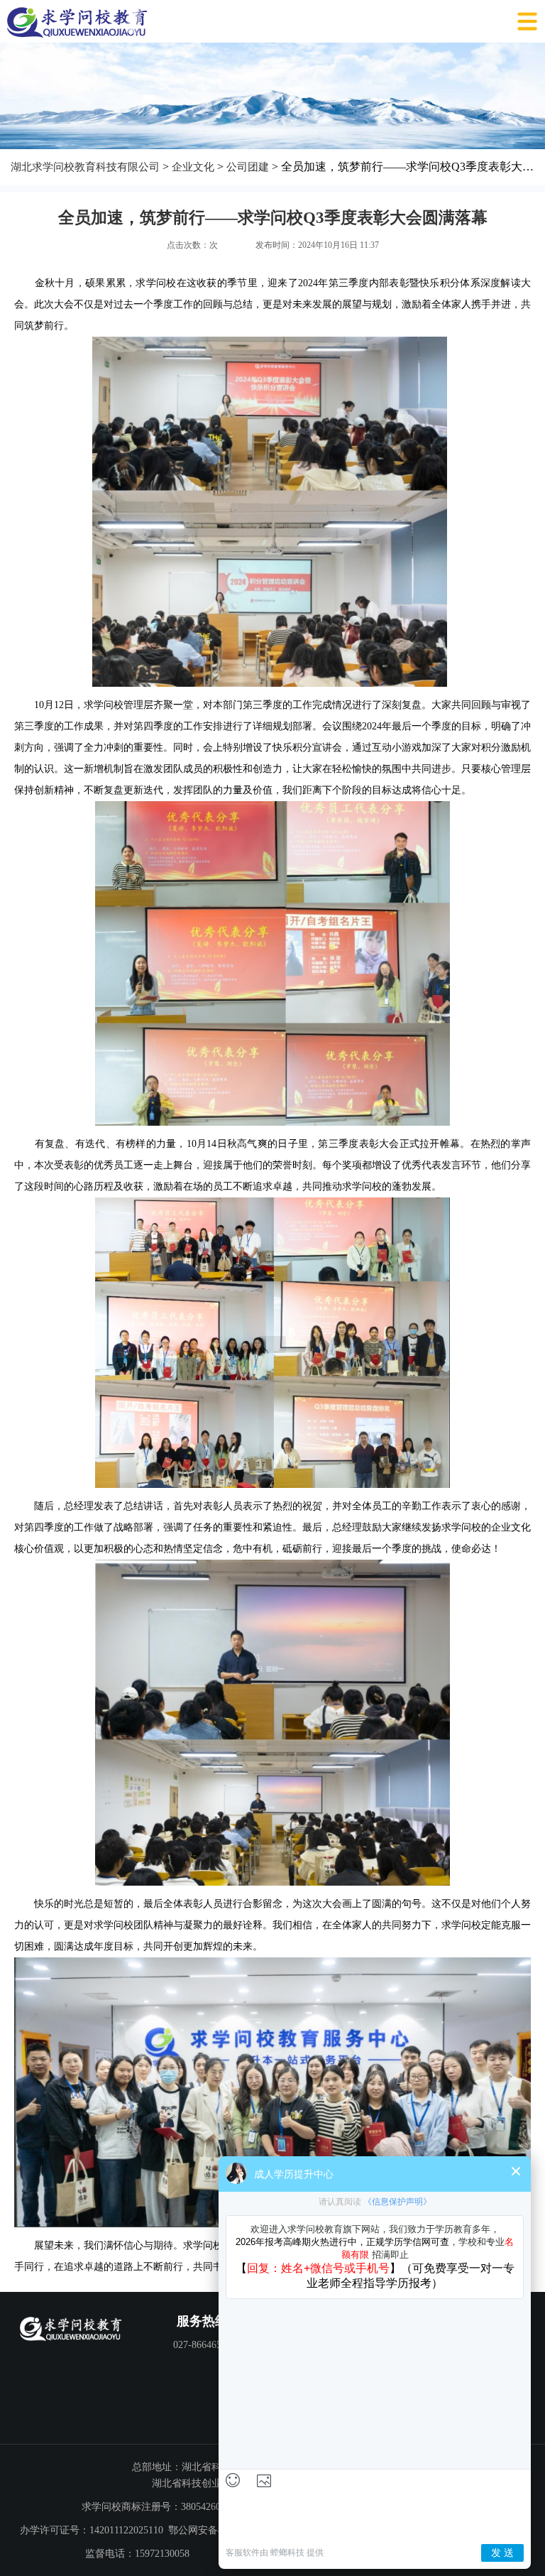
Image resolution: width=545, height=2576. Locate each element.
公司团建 (248, 167)
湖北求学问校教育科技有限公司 (85, 167)
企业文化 (193, 167)
